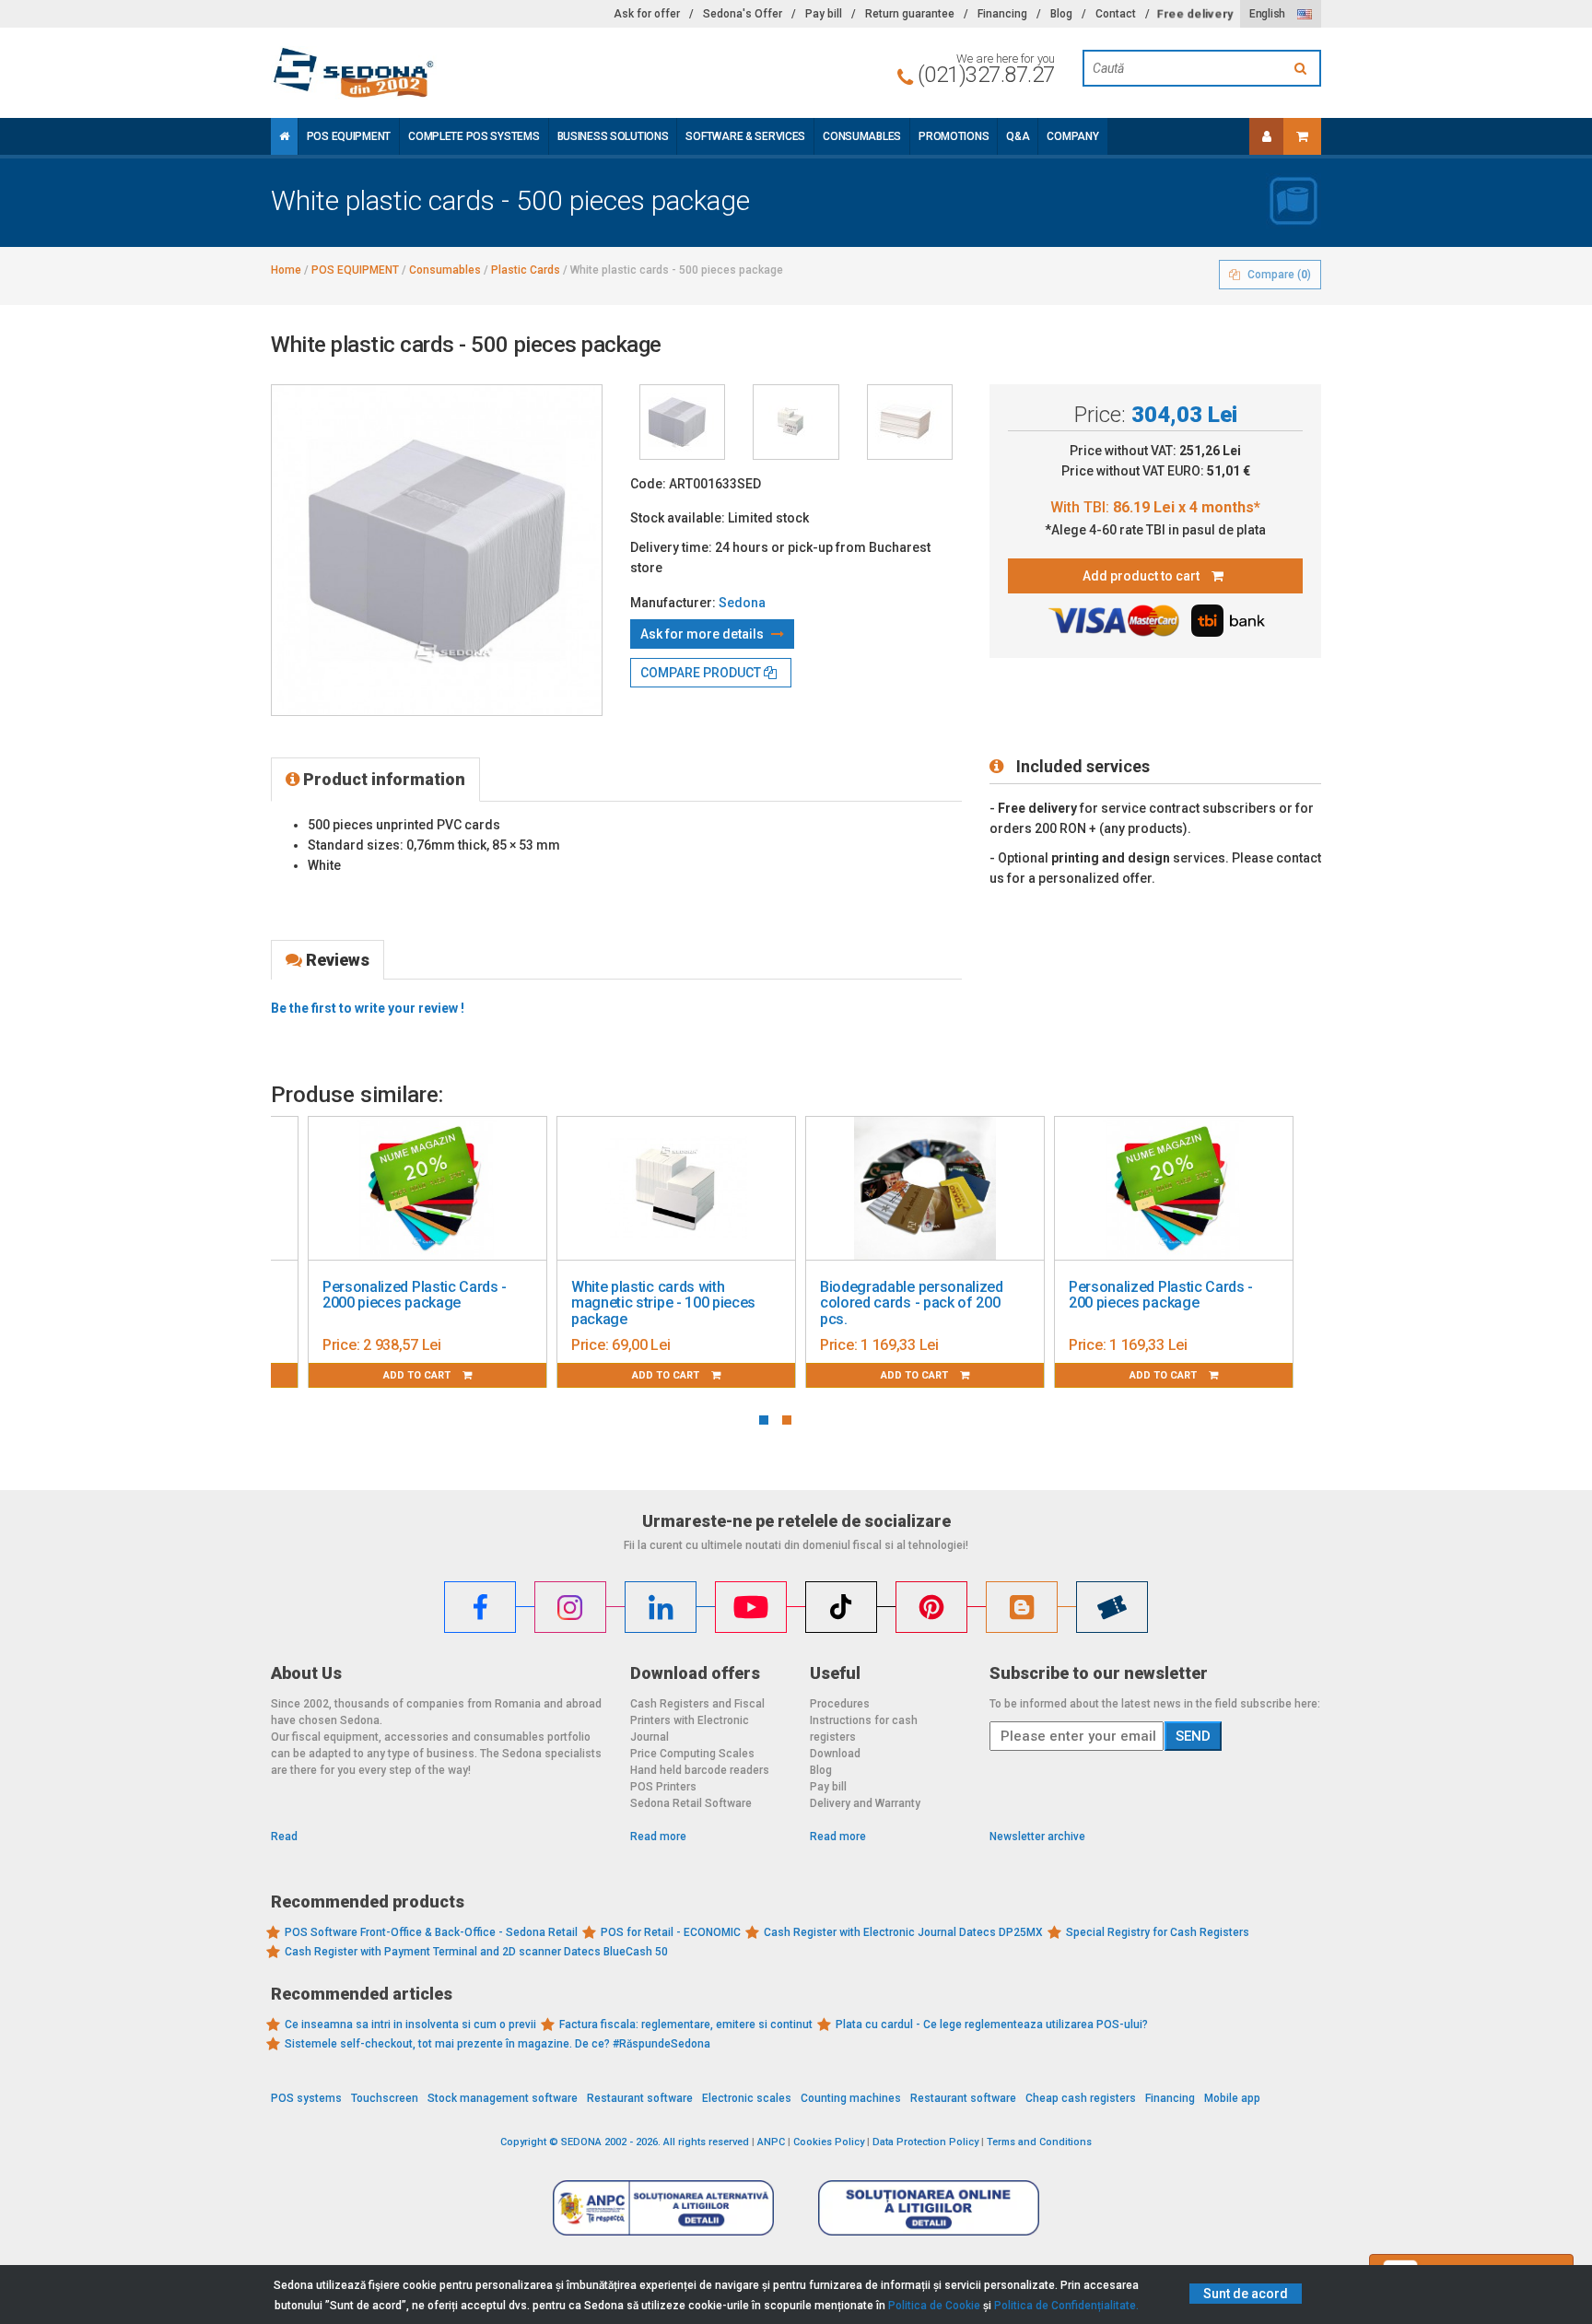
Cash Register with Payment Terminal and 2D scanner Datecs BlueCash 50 (476, 1952)
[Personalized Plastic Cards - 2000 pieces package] (427, 1189)
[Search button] (1303, 68)
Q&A (1018, 136)
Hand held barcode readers (700, 1770)
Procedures (840, 1704)
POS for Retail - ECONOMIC (671, 1932)
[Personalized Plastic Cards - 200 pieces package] (1174, 1189)
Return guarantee (910, 14)
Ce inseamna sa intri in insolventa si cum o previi (410, 2025)
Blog (1061, 14)
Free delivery (1195, 14)
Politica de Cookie (934, 2306)
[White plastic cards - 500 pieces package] (682, 422)
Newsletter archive (1037, 1837)
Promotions (954, 136)
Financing (1002, 14)
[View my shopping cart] (1302, 136)
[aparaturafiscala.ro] (437, 73)
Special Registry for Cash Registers (1158, 1932)
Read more (658, 1837)
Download (835, 1754)
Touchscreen (385, 2098)
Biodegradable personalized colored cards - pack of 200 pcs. (912, 1303)
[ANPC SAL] (663, 2207)
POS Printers (663, 1787)
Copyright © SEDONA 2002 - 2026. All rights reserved (625, 2142)
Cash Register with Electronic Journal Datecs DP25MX (903, 1932)
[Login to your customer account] (1267, 136)
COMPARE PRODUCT (702, 673)
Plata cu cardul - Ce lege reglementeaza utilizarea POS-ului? (992, 2025)
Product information (382, 779)
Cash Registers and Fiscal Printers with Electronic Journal (697, 1720)
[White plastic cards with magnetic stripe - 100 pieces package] (676, 1189)
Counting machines (851, 2098)
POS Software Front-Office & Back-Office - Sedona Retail (431, 1932)
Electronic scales (747, 2098)
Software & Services (745, 136)
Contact (1116, 14)
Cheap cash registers (1081, 2098)
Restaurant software (640, 2098)
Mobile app (1232, 2098)
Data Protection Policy (925, 2142)
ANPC (771, 2142)
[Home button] (284, 136)
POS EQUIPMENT (349, 136)
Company (1072, 136)
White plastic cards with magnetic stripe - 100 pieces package (663, 1303)
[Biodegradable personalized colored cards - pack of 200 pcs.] (925, 1189)
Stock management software (503, 2098)
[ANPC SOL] (929, 2207)
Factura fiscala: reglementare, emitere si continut (686, 2025)
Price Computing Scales (692, 1754)
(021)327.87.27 (986, 75)
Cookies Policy (829, 2142)
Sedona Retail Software (691, 1803)
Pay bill (824, 14)
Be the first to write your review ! (368, 1008)
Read (284, 1837)
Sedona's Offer (743, 14)
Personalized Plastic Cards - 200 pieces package (1161, 1295)
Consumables (862, 136)
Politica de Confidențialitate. (1066, 2306)
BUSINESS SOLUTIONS (613, 136)
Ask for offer (647, 14)
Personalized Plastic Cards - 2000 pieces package (415, 1295)
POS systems (306, 2098)
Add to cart (418, 1375)
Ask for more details (703, 634)
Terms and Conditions (1039, 2142)
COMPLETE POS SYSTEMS (474, 136)
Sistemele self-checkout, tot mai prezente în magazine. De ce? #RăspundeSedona (497, 2044)
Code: (648, 484)
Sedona (742, 603)
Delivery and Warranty (865, 1803)
